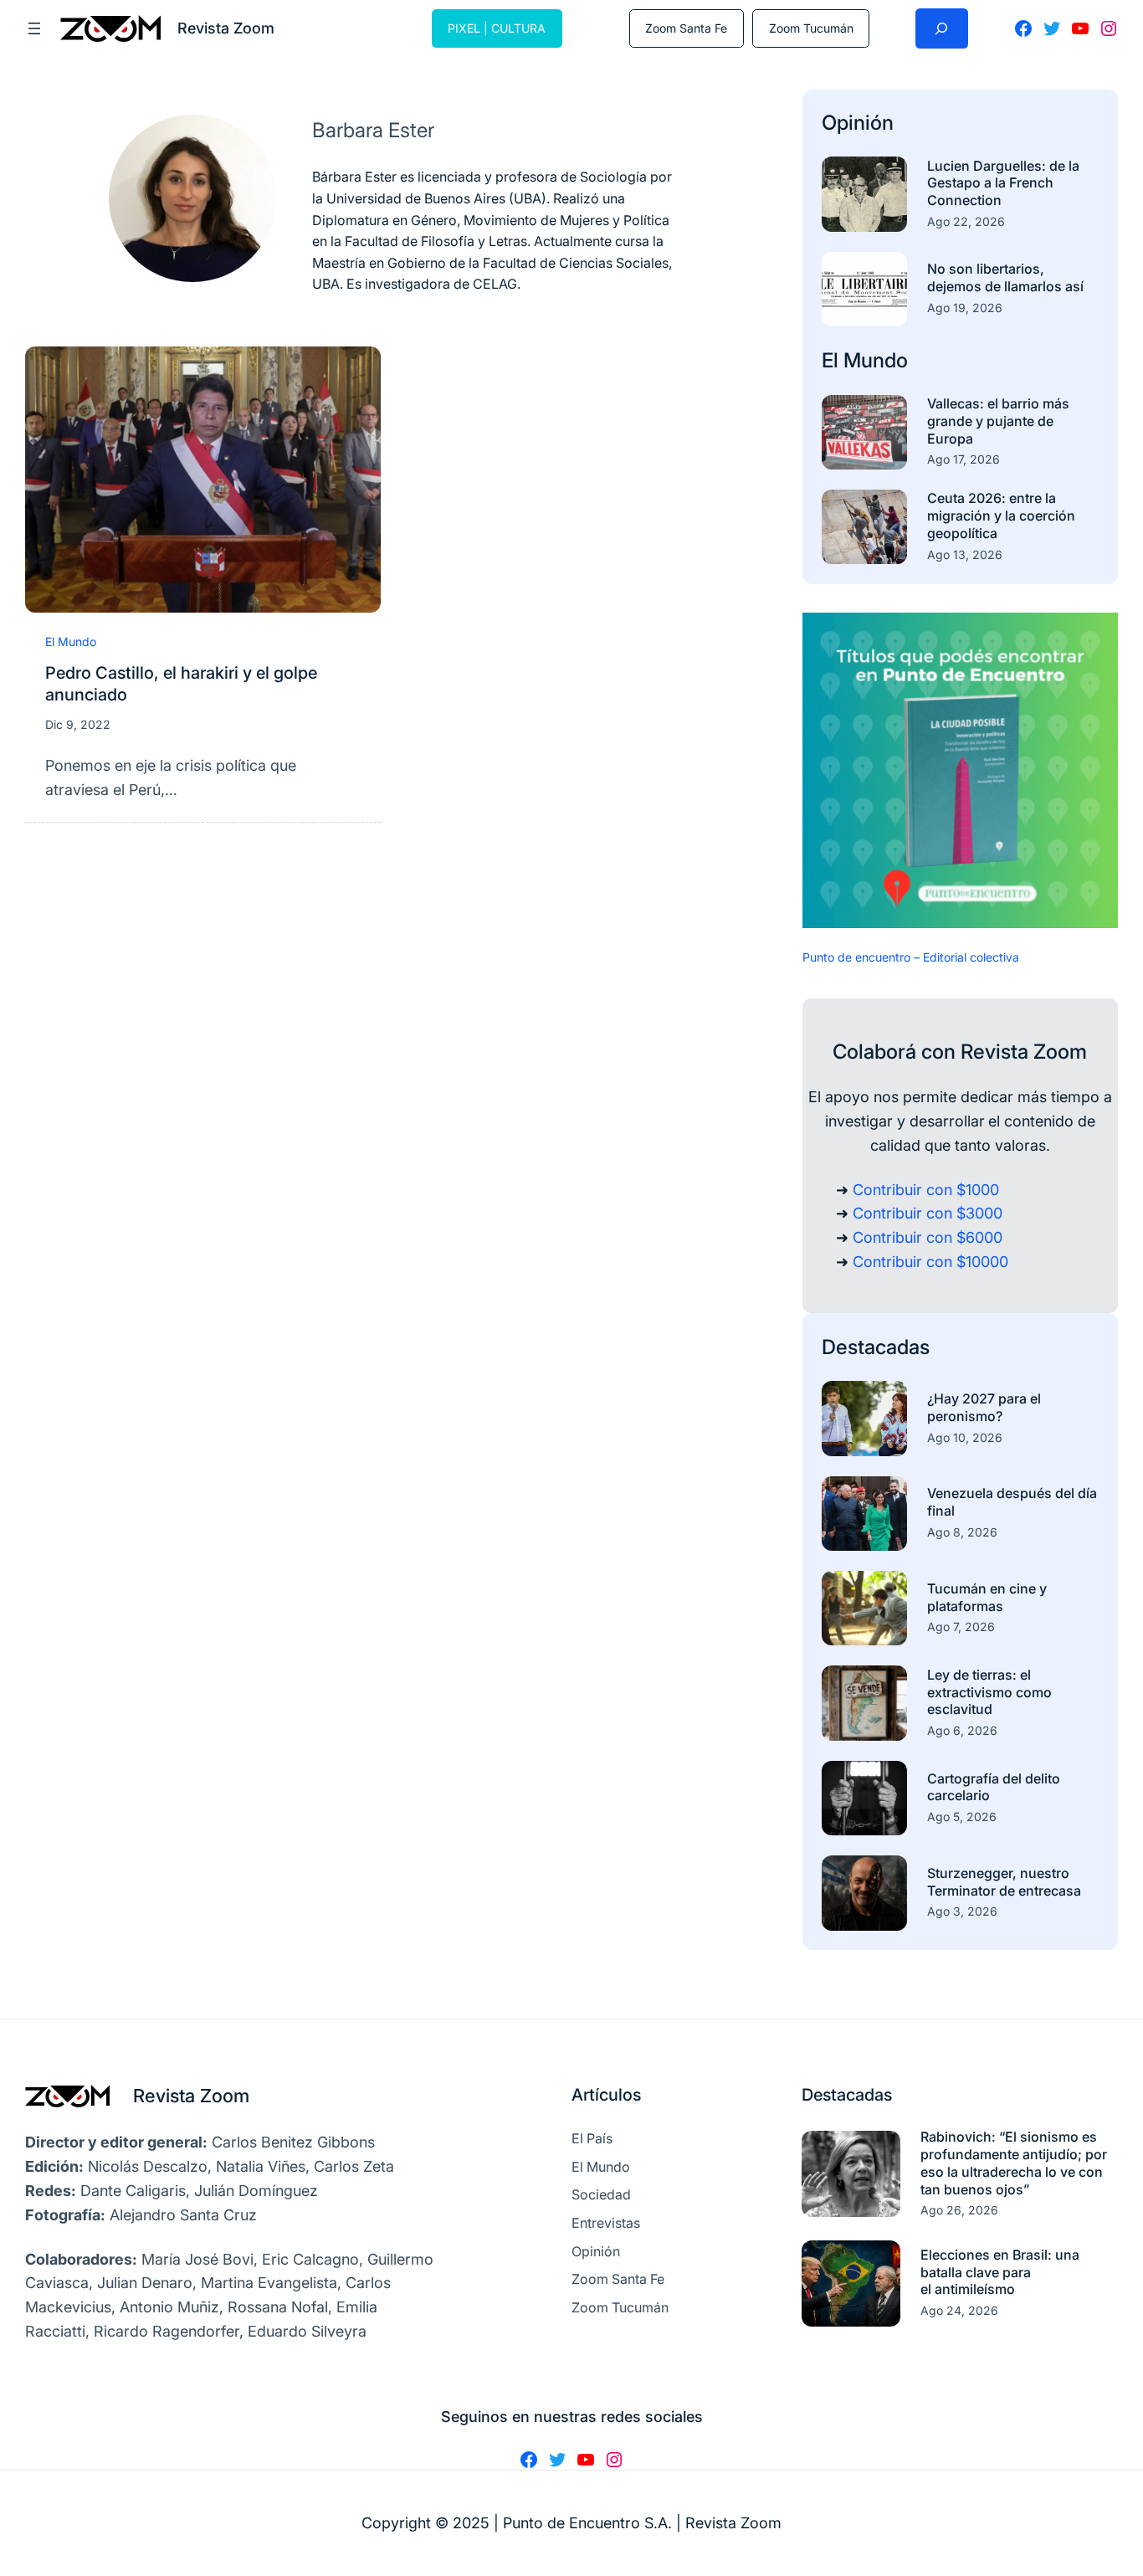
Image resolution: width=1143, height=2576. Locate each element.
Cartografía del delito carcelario (994, 1787)
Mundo (876, 360)
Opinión (858, 123)
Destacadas (876, 1347)
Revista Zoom (191, 2096)
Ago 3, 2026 (962, 1911)
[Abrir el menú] (34, 28)
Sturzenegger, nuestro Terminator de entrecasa (1004, 1882)
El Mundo (71, 641)
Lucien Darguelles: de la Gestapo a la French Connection (1003, 183)
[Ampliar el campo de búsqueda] (942, 28)
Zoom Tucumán (811, 28)
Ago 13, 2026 (965, 554)
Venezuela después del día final (1012, 1502)
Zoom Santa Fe (686, 28)
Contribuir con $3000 (928, 1213)
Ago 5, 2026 (962, 1817)
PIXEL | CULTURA (497, 28)
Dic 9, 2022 (78, 724)
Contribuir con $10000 (930, 1262)
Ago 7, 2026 (961, 1627)
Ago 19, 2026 (965, 308)
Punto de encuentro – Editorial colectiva (911, 957)
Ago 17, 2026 (964, 459)
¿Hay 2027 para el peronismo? (984, 1407)
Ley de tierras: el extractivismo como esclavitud (989, 1692)
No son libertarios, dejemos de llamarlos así (1005, 277)
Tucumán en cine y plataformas (987, 1597)
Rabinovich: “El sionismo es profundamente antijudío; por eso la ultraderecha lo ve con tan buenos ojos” (1014, 2163)
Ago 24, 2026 (959, 2310)
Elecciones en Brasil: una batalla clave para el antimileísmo (1000, 2272)
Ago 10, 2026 (965, 1437)
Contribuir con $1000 (926, 1190)
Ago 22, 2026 (966, 221)
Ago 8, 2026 (962, 1532)
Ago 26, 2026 (959, 2210)
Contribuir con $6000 (928, 1237)
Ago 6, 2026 (962, 1730)
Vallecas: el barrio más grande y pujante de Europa (998, 421)
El (833, 360)
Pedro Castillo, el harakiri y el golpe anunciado (181, 684)
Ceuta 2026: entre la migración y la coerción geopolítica (1001, 516)
